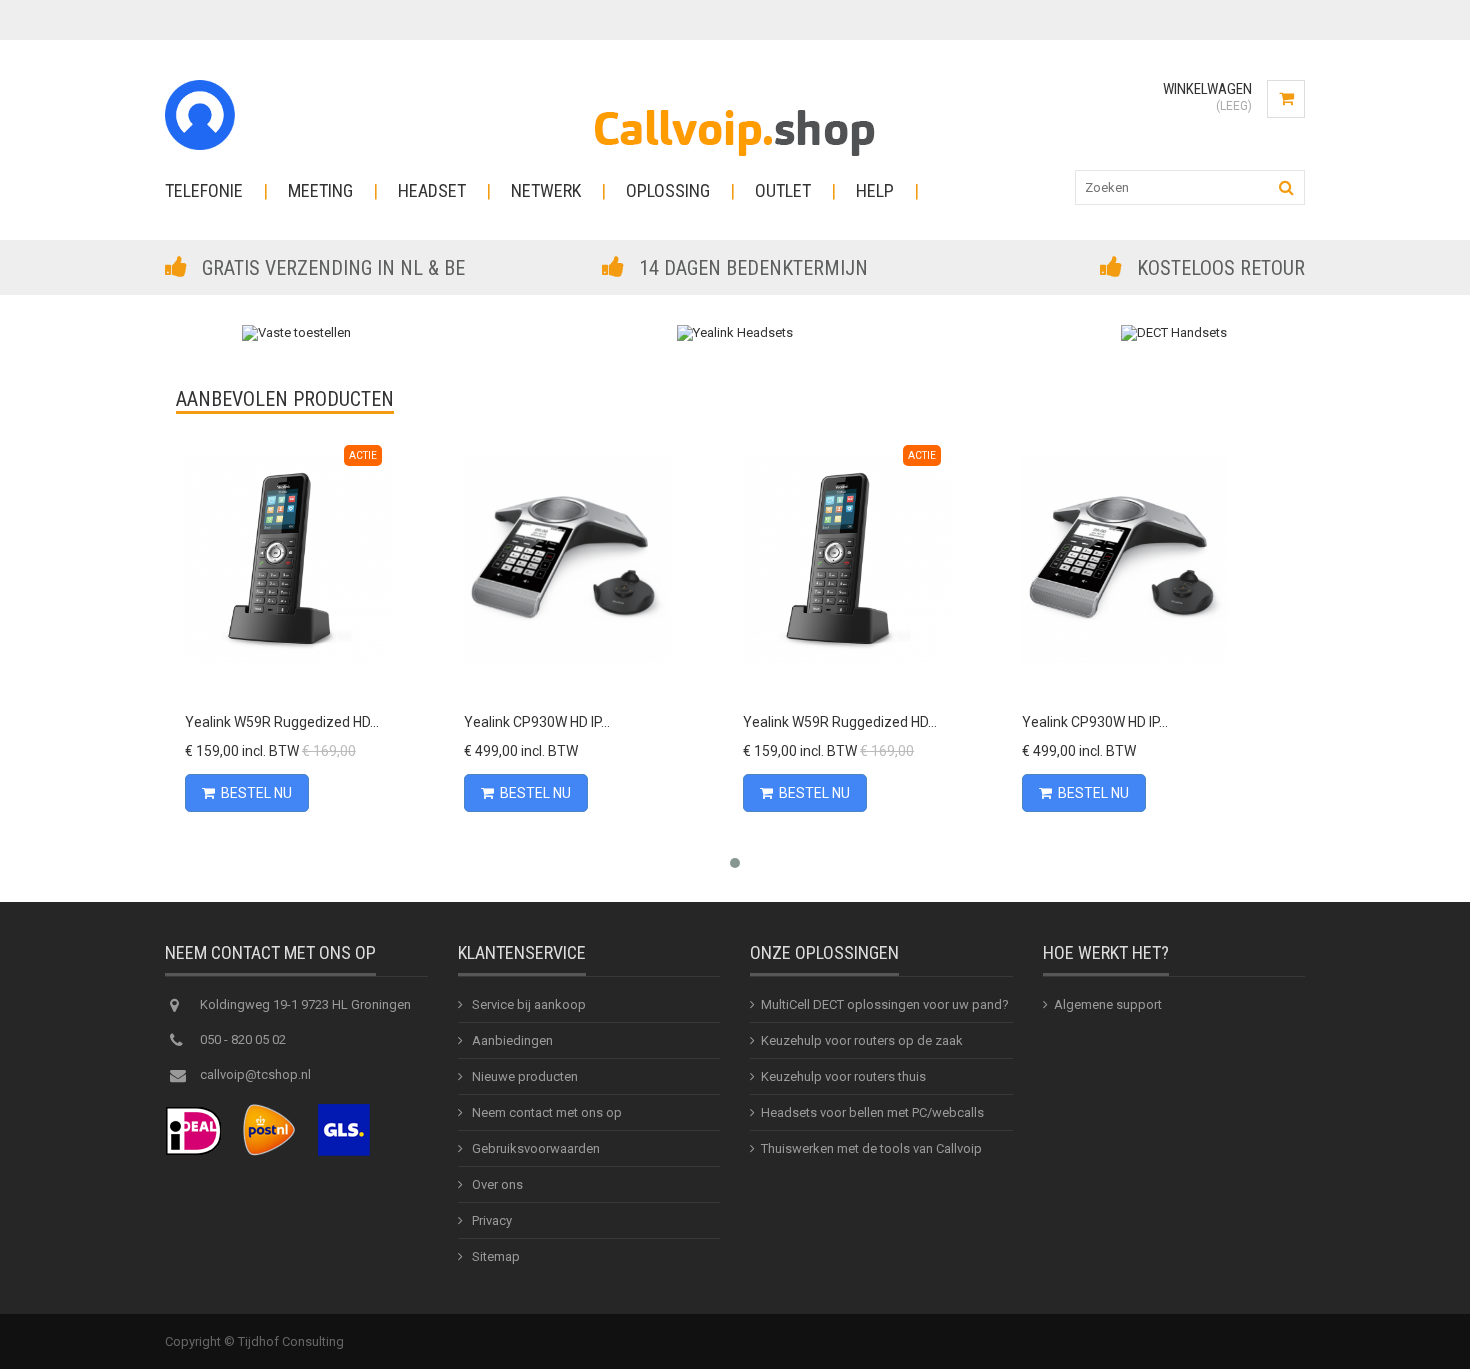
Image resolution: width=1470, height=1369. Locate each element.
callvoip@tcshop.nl (255, 1074)
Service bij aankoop (527, 1004)
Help (875, 190)
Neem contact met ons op (545, 1112)
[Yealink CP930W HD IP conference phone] (567, 559)
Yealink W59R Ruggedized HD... (282, 722)
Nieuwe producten (523, 1076)
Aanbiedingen (511, 1040)
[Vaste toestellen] (296, 332)
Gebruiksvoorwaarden (534, 1148)
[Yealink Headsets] (735, 332)
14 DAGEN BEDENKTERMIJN (753, 268)
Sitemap (494, 1256)
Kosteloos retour (1221, 268)
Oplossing (668, 190)
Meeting (320, 190)
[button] (735, 863)
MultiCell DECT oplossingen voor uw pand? (885, 1004)
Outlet (783, 190)
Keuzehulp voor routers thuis (843, 1076)
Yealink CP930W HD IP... (537, 722)
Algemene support (1108, 1004)
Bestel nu (256, 793)
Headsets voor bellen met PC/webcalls (872, 1112)
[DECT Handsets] (1174, 332)
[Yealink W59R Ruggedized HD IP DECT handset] (288, 559)
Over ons (496, 1184)
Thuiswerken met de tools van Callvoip (871, 1148)
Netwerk (546, 190)
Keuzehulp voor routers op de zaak (862, 1040)
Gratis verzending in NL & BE (333, 268)
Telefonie (204, 190)
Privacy (490, 1220)
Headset (432, 190)
